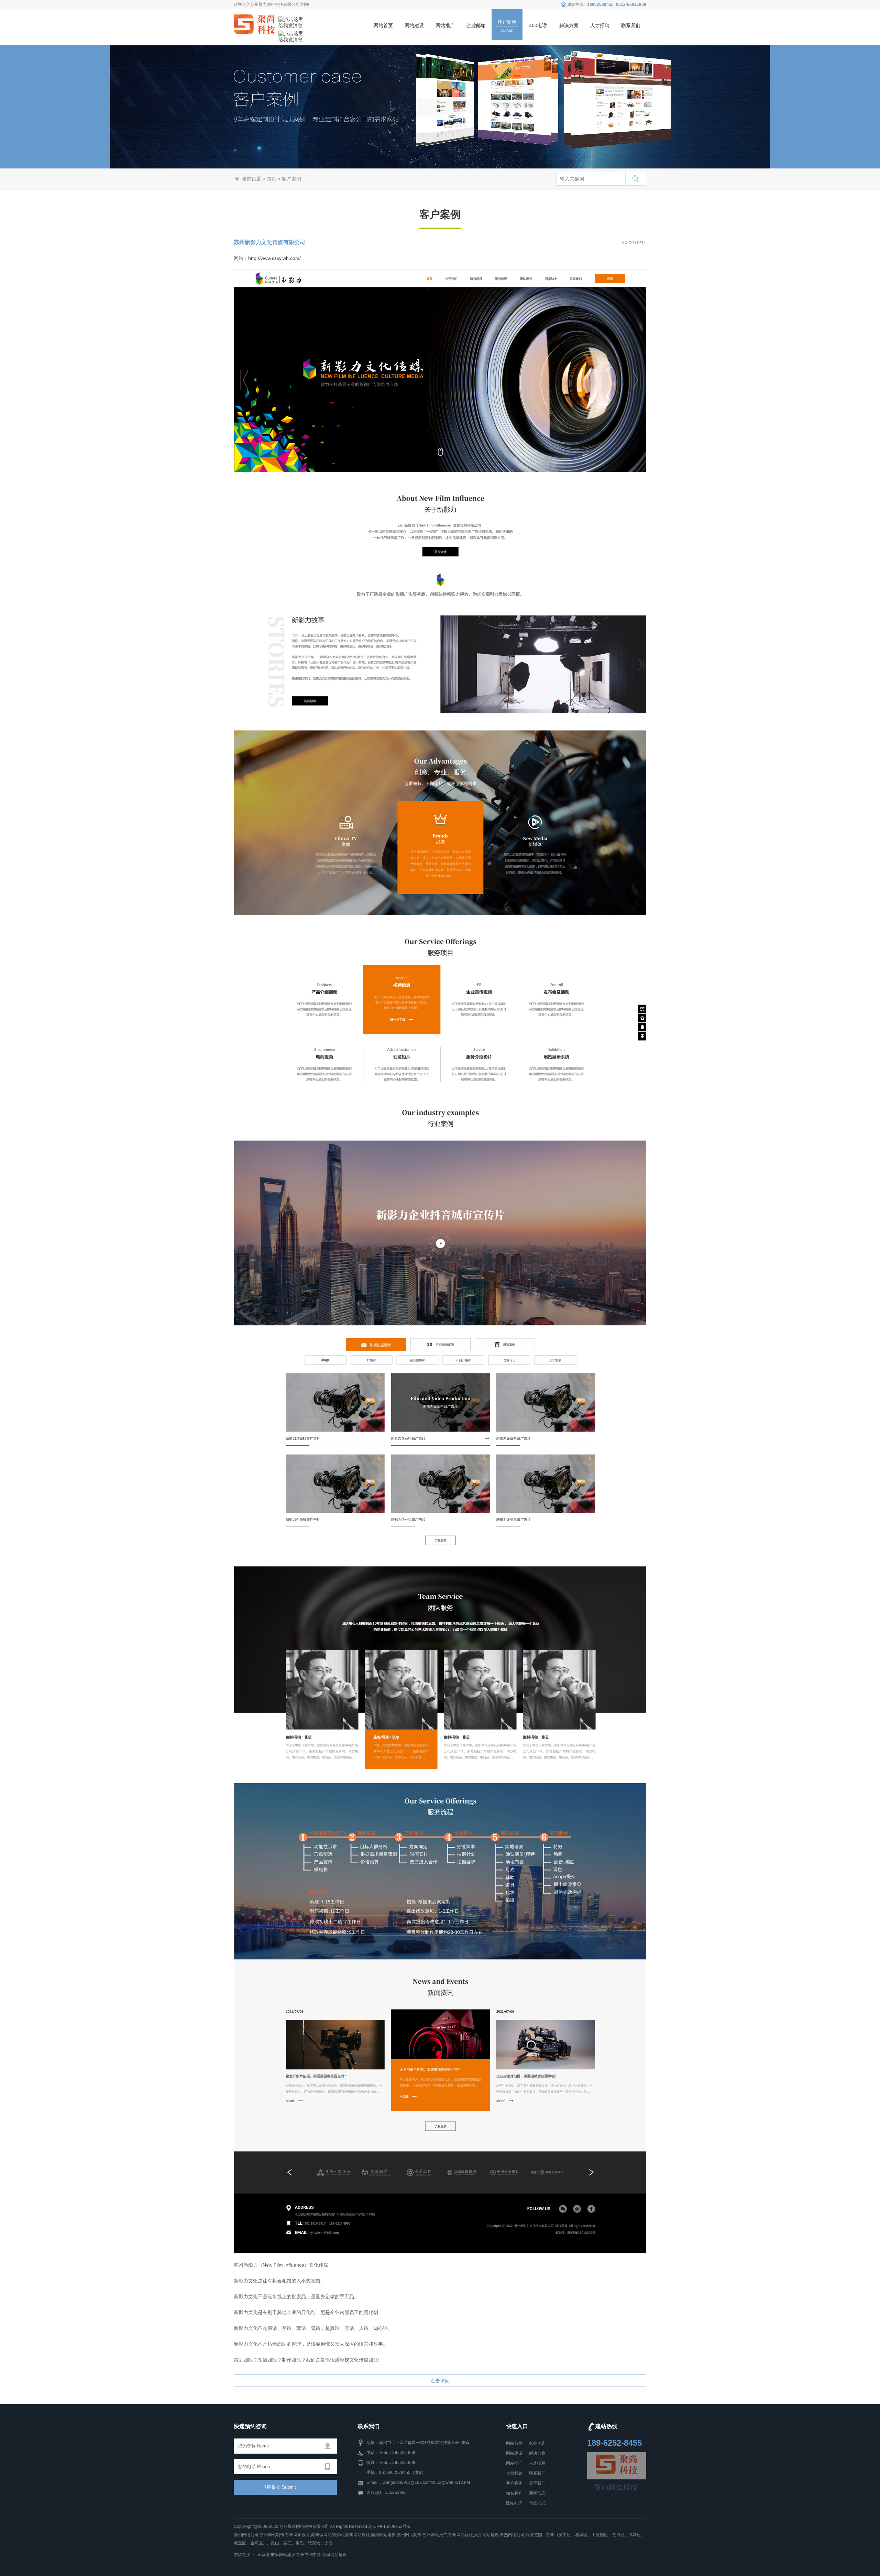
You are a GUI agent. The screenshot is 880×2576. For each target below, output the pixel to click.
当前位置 (252, 179)
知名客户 (514, 2493)
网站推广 (514, 2463)
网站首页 (514, 2443)
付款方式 (537, 2503)
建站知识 (514, 2503)
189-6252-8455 (614, 2443)
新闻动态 (537, 2493)
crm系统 (262, 2555)
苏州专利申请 (309, 2555)
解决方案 (537, 2453)
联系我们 (537, 2473)
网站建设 (514, 2453)
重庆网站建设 (283, 2555)
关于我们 (537, 2483)
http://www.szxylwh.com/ (274, 258)
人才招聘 (537, 2463)
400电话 (537, 2443)
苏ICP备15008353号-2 (389, 2526)
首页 (272, 179)
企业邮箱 (514, 2473)
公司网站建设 (334, 2555)
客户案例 (514, 2483)
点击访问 (440, 2381)
